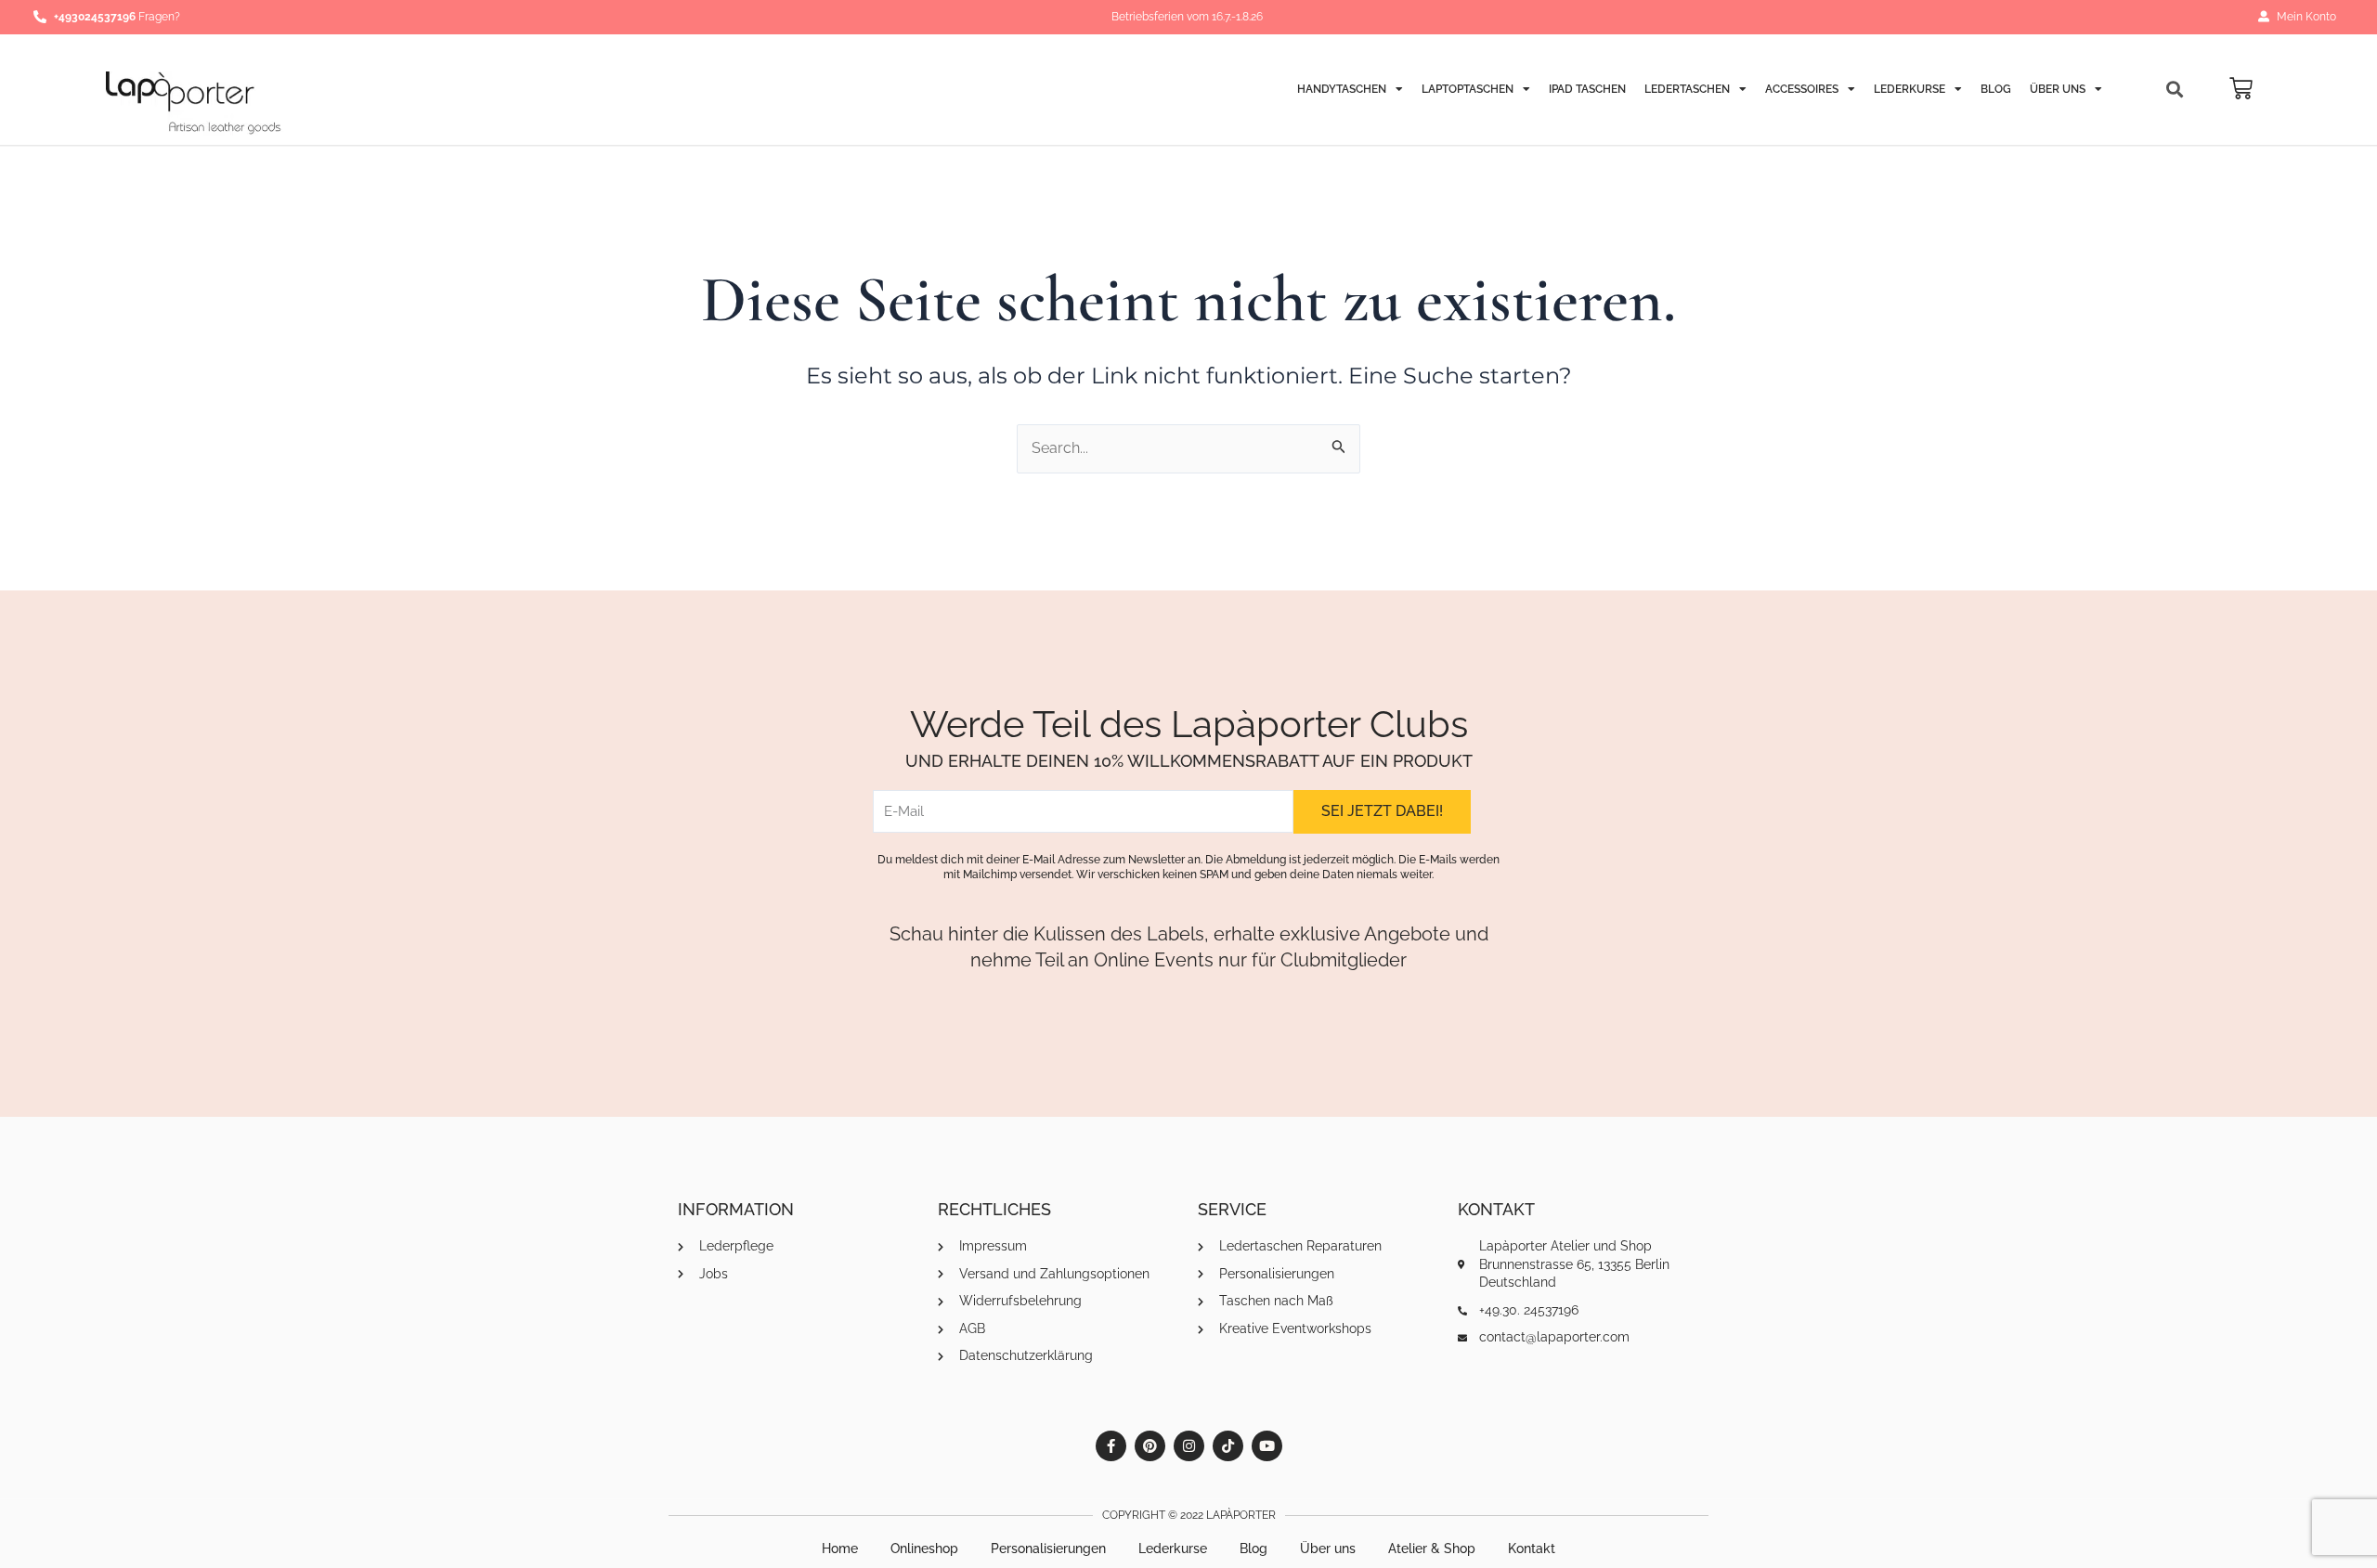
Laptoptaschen (1468, 89)
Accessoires (1802, 89)
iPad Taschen (1587, 89)
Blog (1996, 89)
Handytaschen (1342, 89)
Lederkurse (1909, 89)
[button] (2175, 90)
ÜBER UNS (2058, 89)
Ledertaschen (1687, 89)
